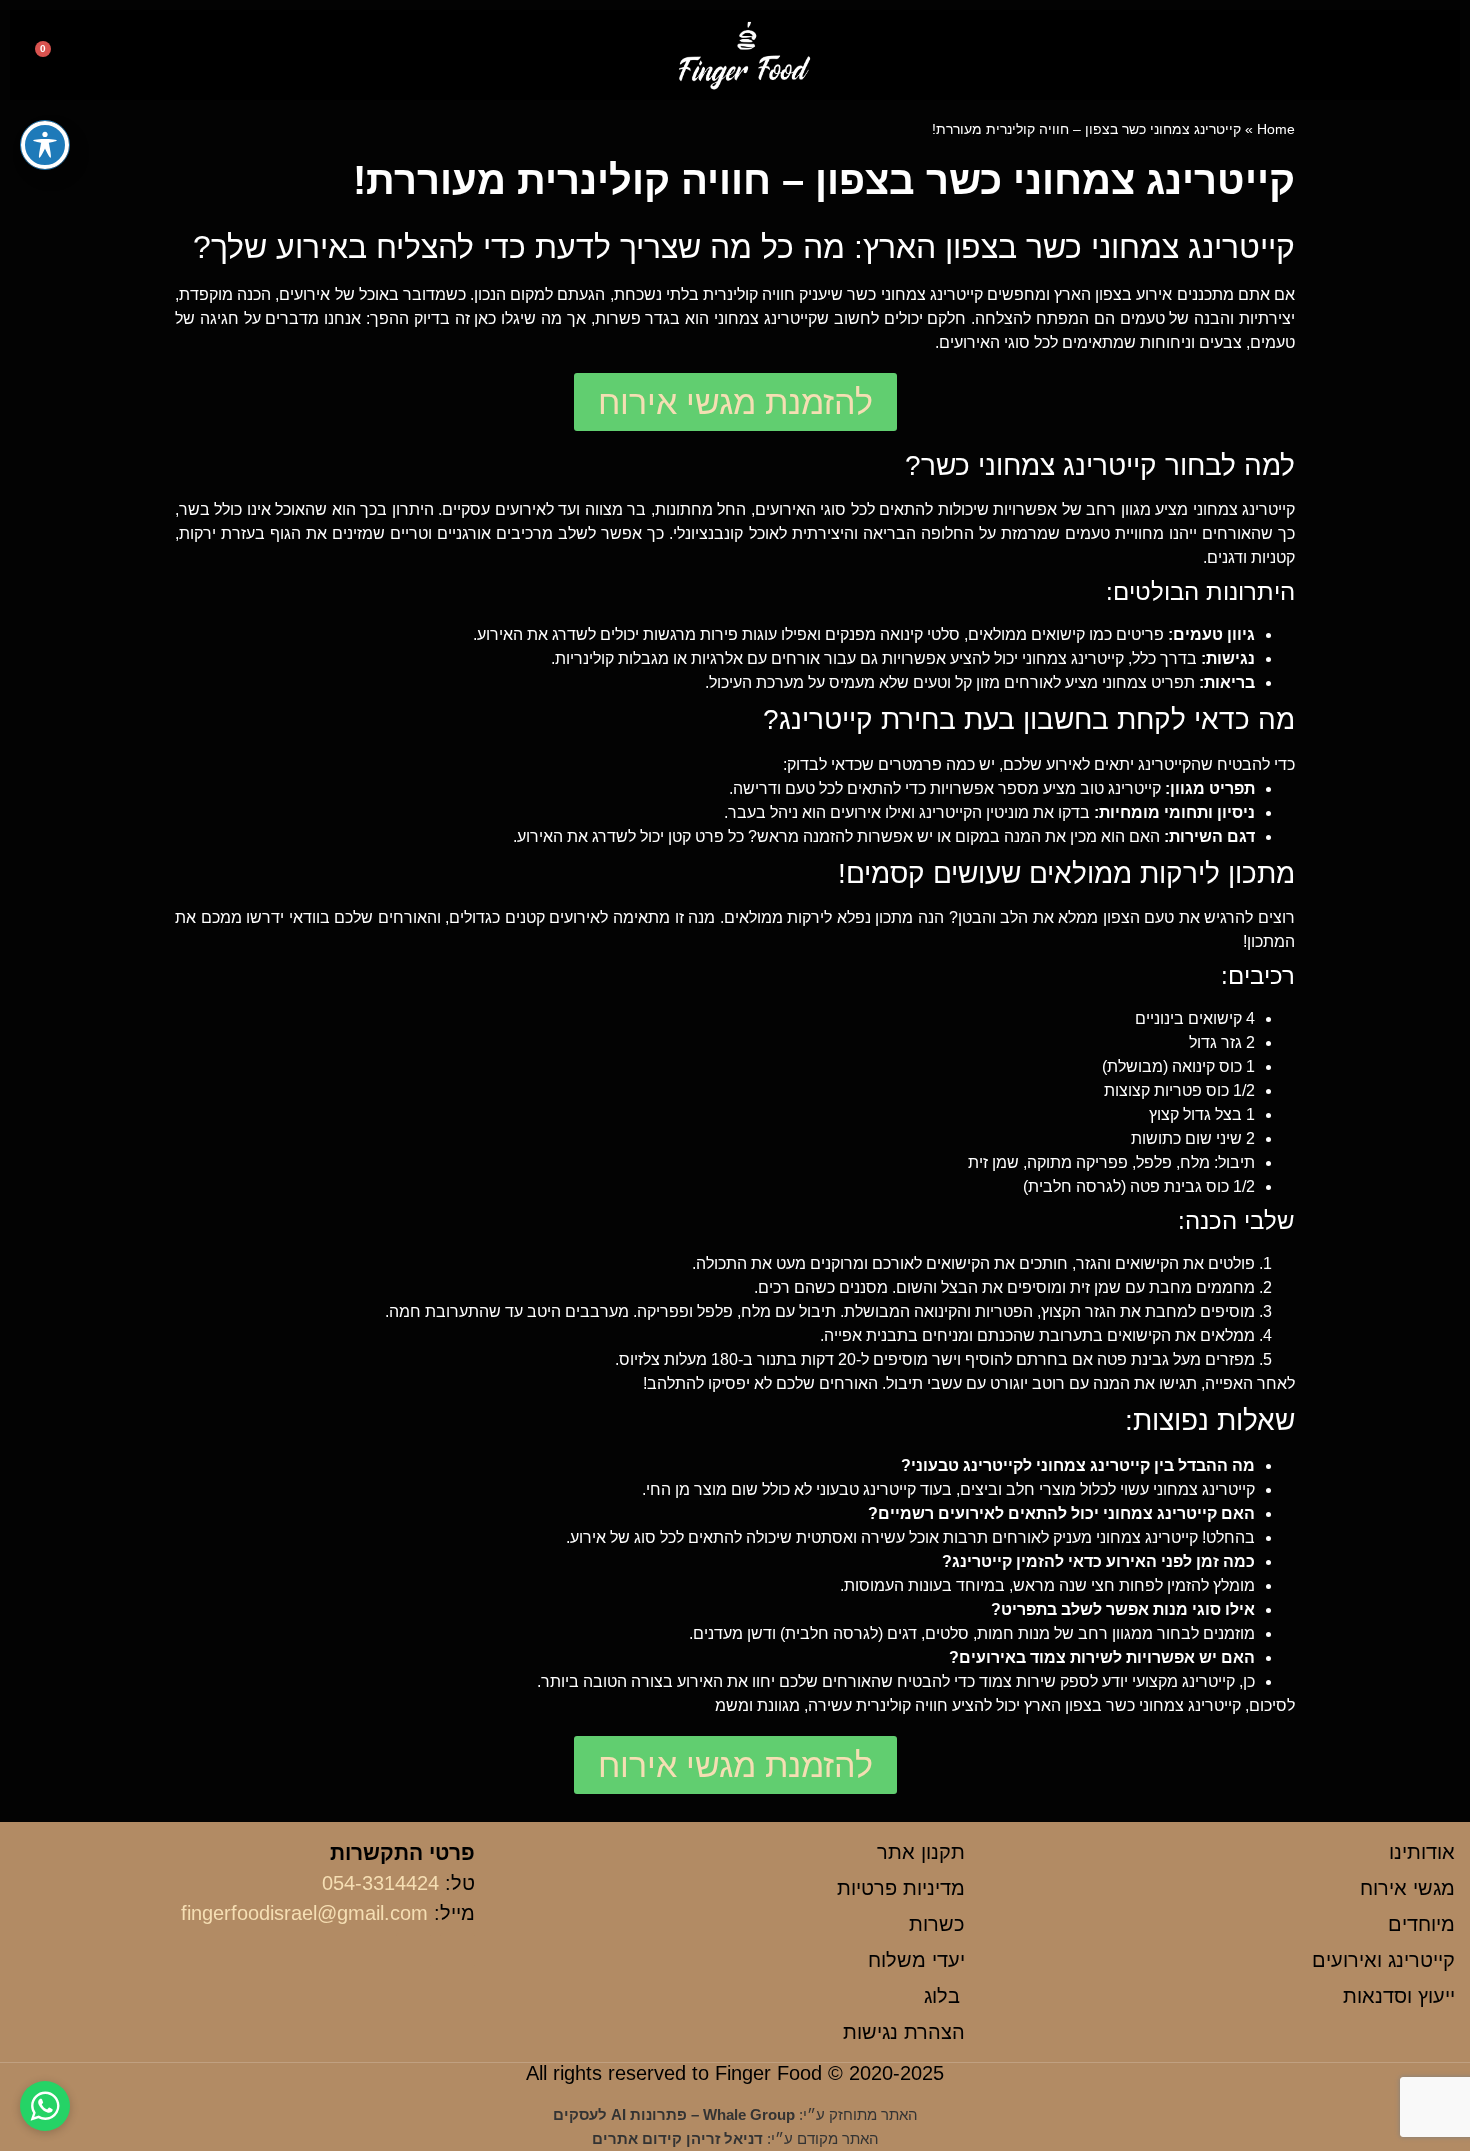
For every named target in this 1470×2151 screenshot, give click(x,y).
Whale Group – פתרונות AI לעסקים (674, 2114)
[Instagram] (132, 57)
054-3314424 (380, 1883)
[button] (1407, 55)
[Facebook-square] (172, 57)
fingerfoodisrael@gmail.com (304, 1913)
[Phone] (92, 57)
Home (1276, 129)
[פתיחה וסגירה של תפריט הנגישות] (45, 145)
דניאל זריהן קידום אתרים (677, 2138)
